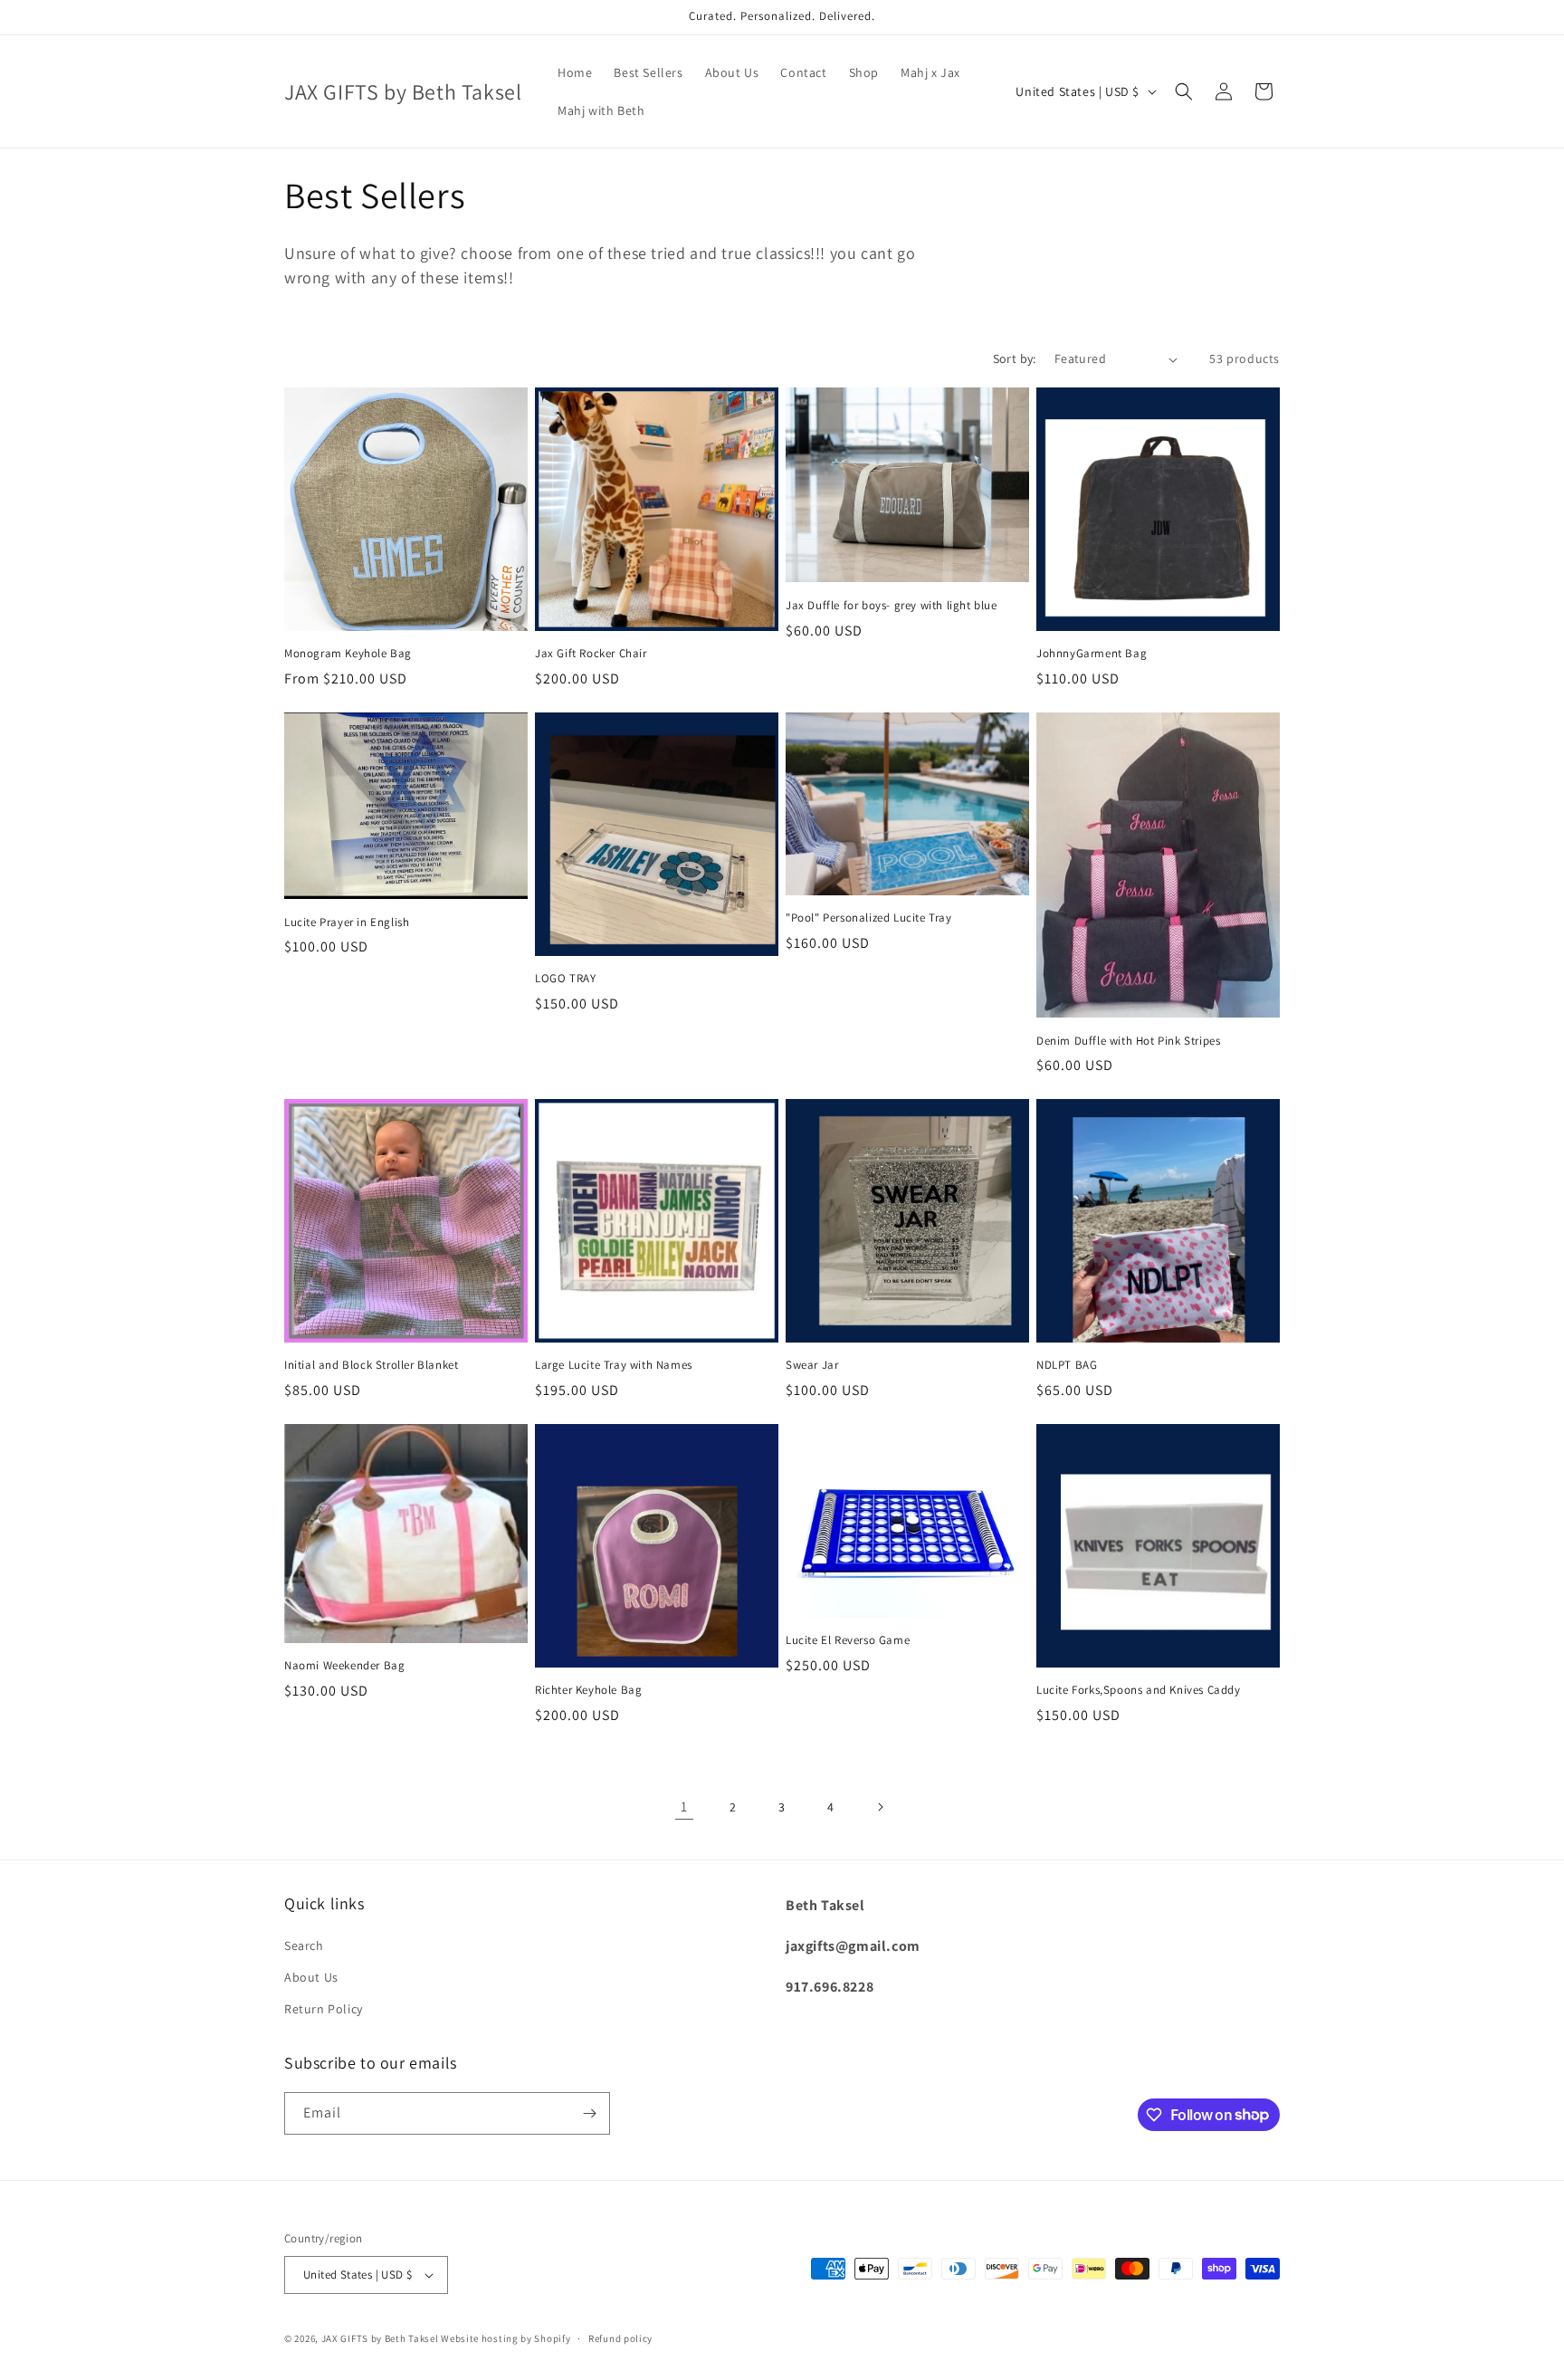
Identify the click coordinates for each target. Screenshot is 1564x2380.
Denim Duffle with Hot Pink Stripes (1128, 1041)
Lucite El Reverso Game (848, 1640)
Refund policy (620, 2338)
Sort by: (1015, 358)
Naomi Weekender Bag (344, 1666)
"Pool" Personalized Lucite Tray (869, 918)
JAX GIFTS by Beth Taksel (380, 2338)
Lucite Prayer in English (347, 922)
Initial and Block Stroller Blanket (371, 1365)
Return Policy (324, 2009)
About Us (311, 1977)
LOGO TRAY (565, 979)
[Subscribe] (589, 2113)
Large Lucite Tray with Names (614, 1365)
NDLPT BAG (1067, 1365)
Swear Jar (812, 1365)
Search (304, 1945)
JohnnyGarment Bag (1092, 654)
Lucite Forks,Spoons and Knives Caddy (1139, 1690)
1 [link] (684, 1807)
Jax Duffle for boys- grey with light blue (892, 606)
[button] (1184, 91)
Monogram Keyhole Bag (348, 654)
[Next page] (880, 1807)
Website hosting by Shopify (505, 2338)
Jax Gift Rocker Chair (591, 654)
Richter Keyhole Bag (588, 1690)
